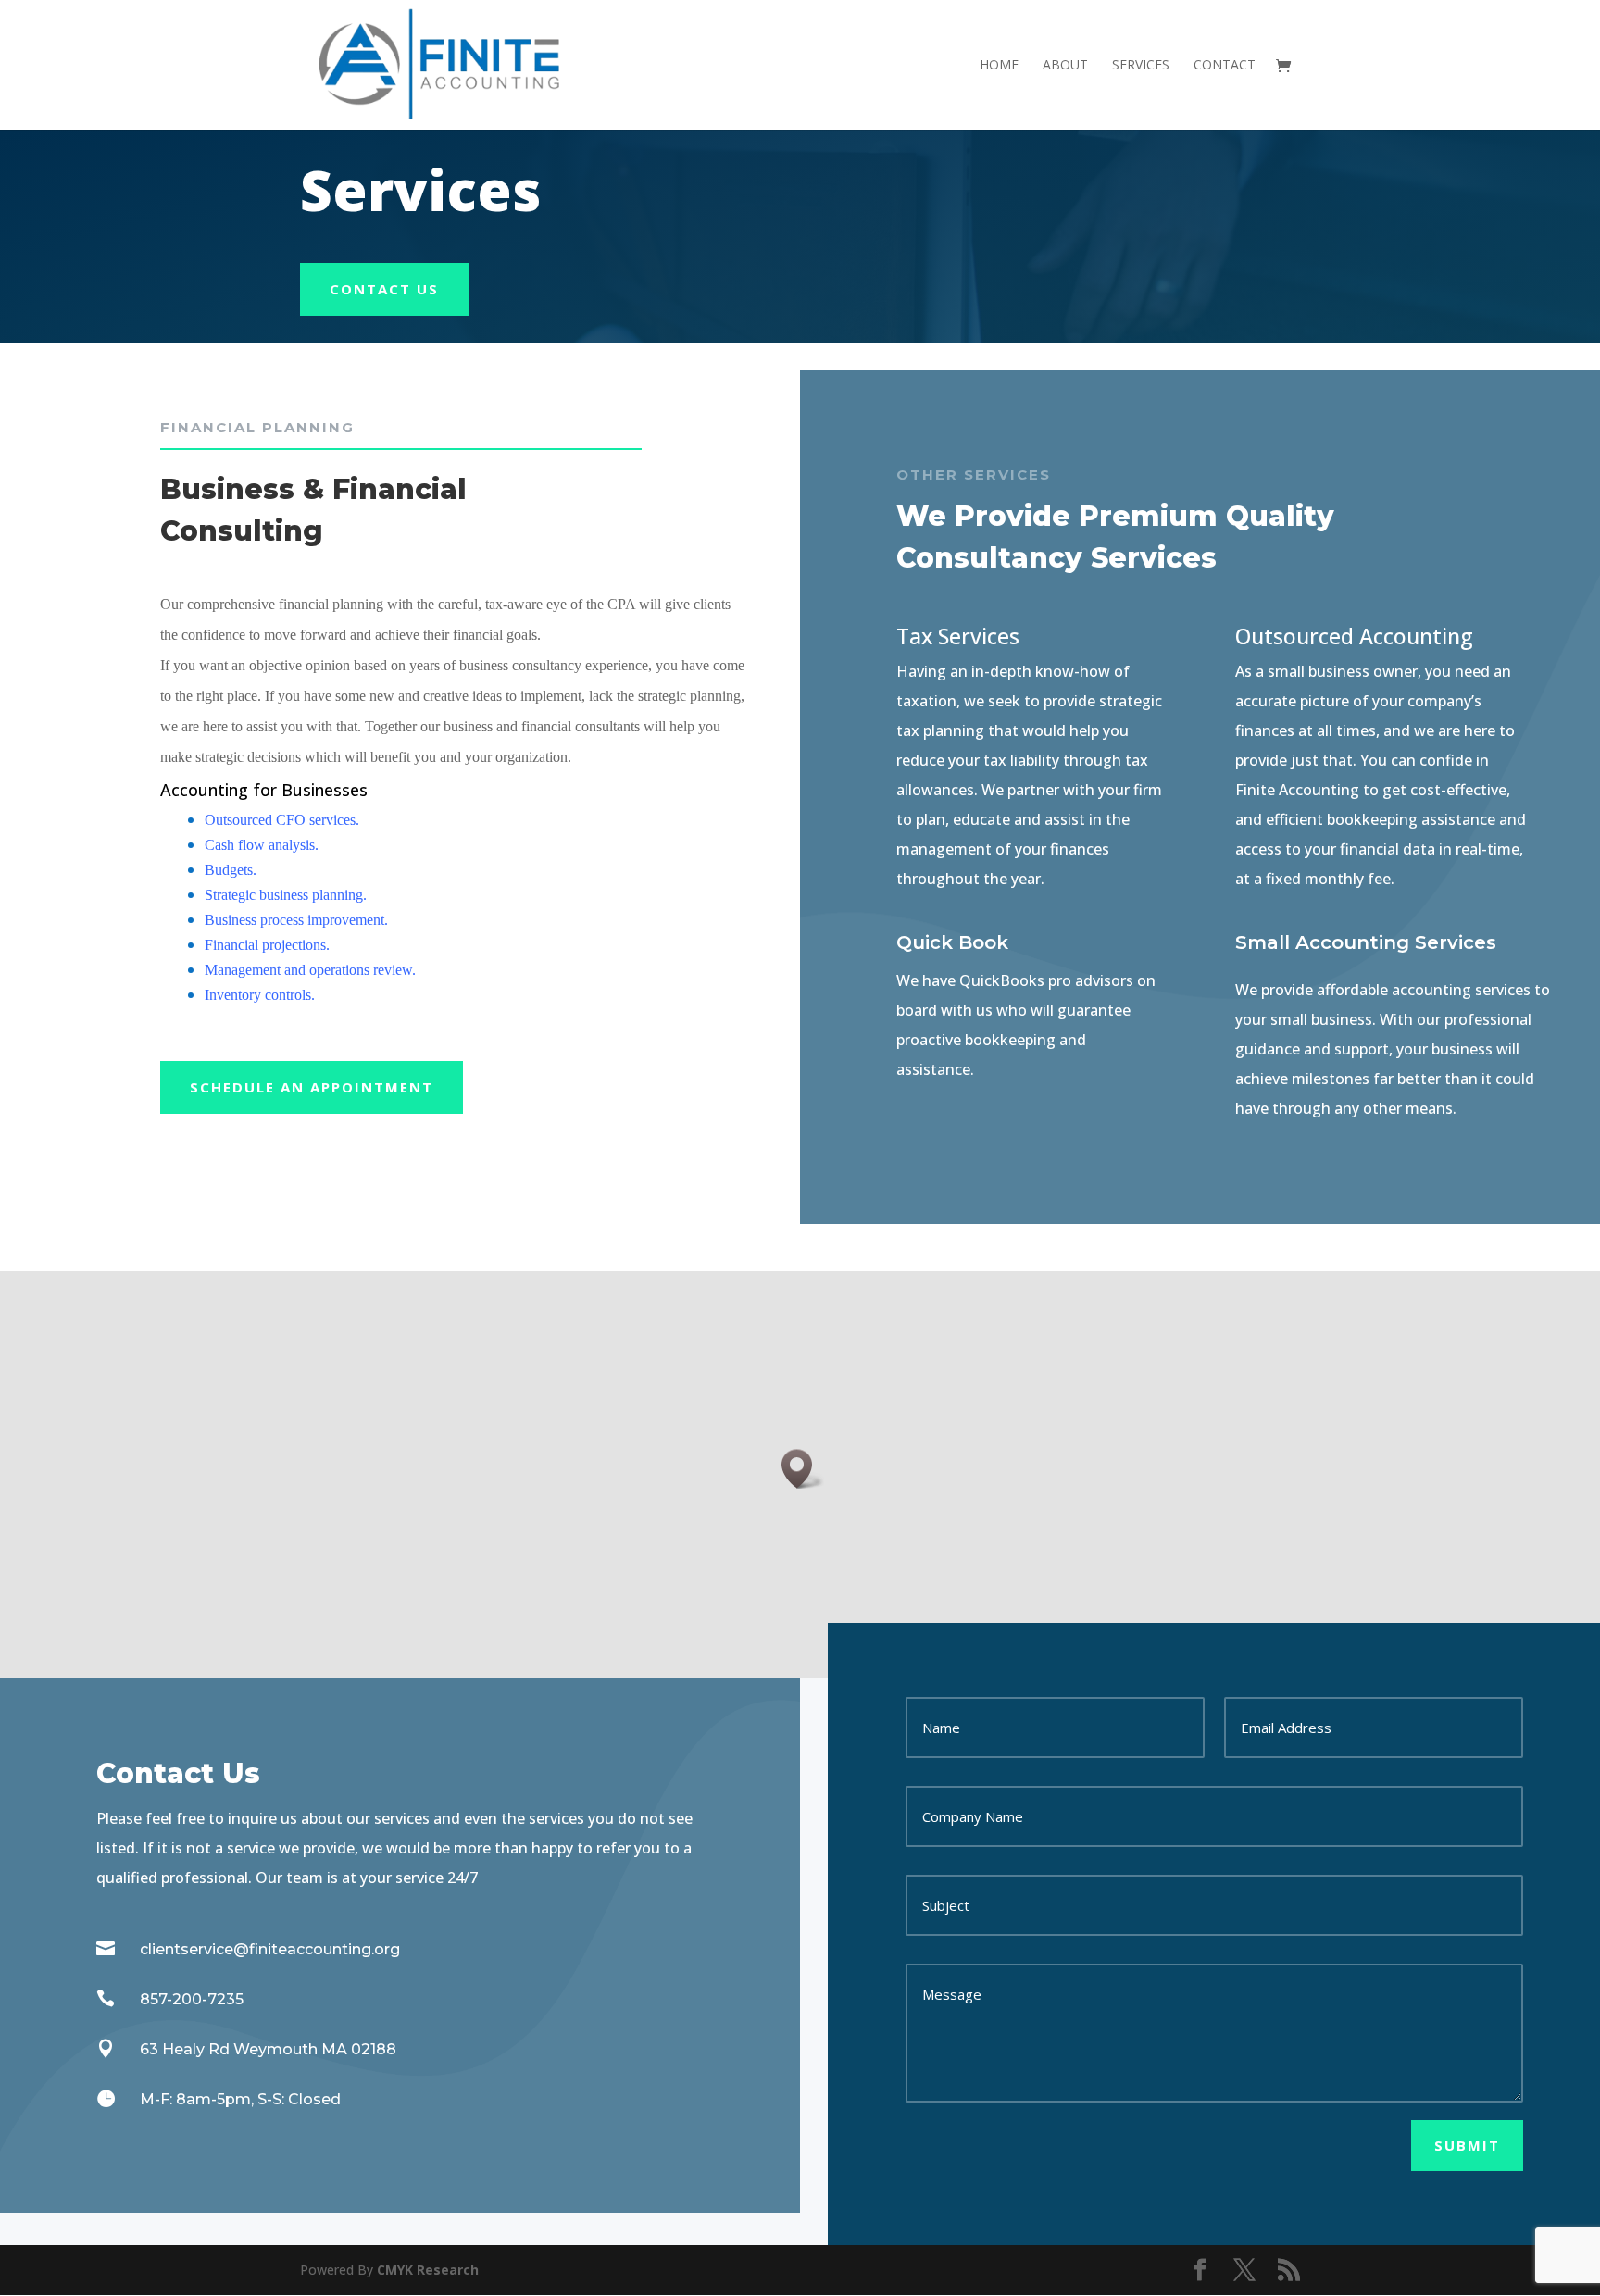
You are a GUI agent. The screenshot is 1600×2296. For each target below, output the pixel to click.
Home (999, 66)
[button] (803, 1469)
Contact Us (384, 289)
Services (1141, 66)
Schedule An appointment (312, 1087)
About (1065, 66)
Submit (1467, 2145)
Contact (1225, 66)
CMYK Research (426, 2270)
